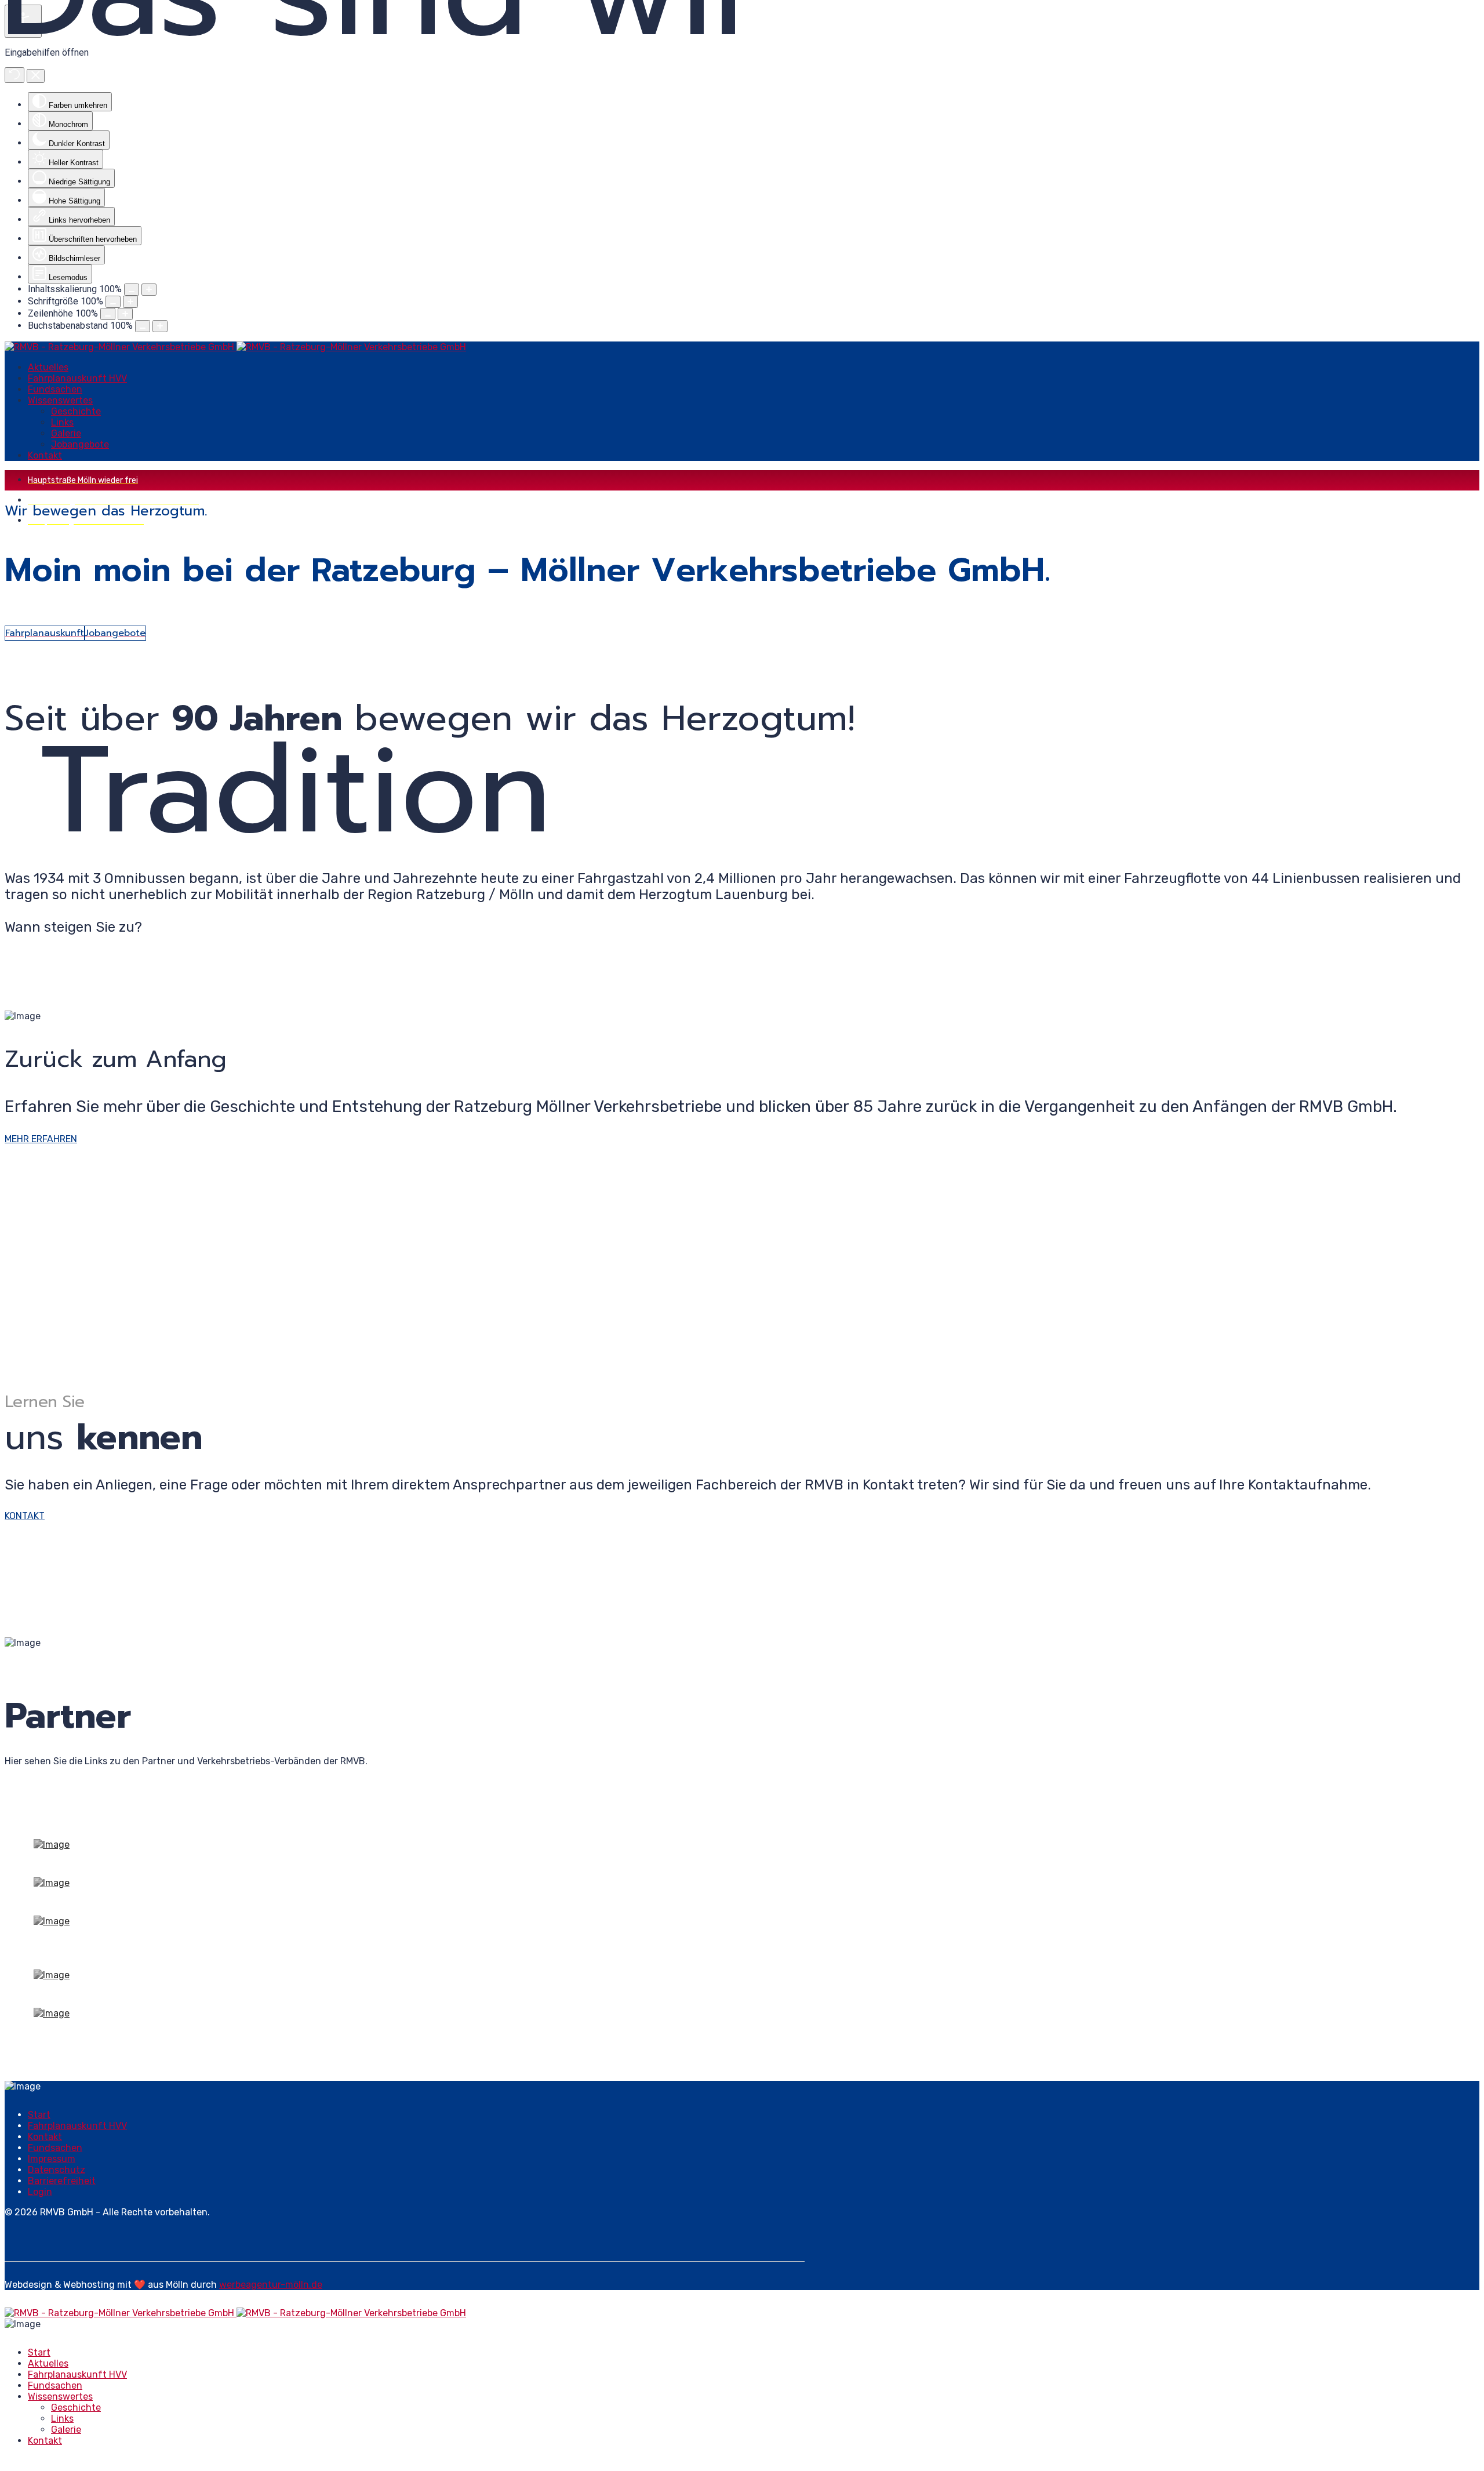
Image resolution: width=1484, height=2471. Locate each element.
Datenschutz (57, 2170)
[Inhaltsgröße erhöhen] (149, 290)
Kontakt (45, 455)
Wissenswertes (60, 400)
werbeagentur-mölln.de (271, 2285)
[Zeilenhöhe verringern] (108, 314)
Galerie (66, 433)
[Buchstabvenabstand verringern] (143, 326)
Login (40, 2192)
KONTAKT (25, 1516)
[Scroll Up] (8, 2461)
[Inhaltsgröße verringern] (132, 290)
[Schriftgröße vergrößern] (130, 302)
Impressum (52, 2159)
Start (39, 2115)
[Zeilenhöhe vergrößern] (125, 314)
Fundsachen (55, 389)
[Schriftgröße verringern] (113, 302)
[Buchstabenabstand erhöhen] (160, 326)
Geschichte (76, 411)
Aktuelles (48, 367)
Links (62, 422)
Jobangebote (80, 444)
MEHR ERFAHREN (41, 1139)
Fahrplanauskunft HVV (77, 378)
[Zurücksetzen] (14, 75)
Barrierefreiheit (62, 2181)
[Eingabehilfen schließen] (36, 76)
